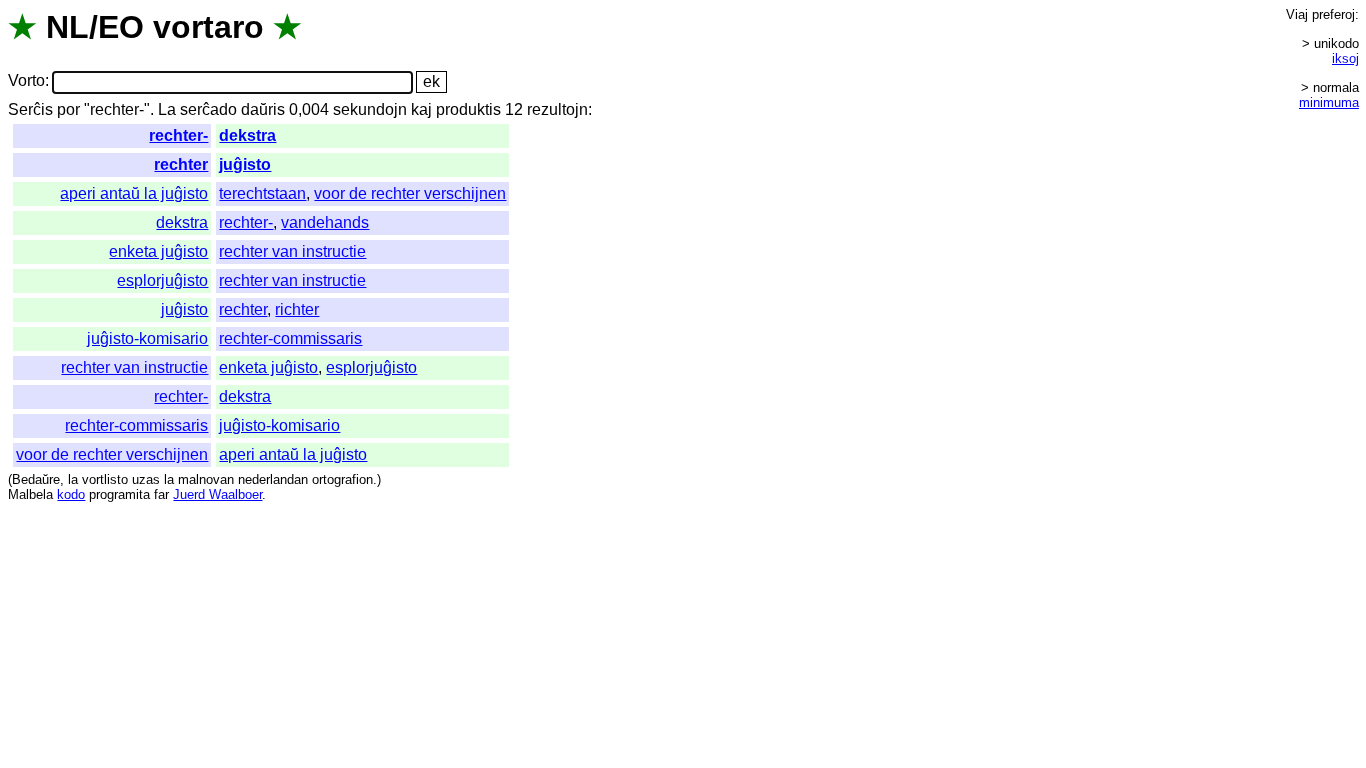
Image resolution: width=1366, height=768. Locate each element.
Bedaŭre (36, 479)
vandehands (325, 222)
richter (297, 309)
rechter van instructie (292, 251)
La (167, 109)
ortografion (342, 479)
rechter (181, 164)
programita (119, 494)
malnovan (206, 479)
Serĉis (30, 109)
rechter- (178, 135)
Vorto (26, 81)
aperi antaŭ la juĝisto (134, 193)
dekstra (247, 135)
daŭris (263, 109)
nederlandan (273, 479)
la (73, 479)
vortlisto (105, 479)
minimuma (1329, 102)
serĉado (208, 109)
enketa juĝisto (158, 251)
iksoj (1345, 58)
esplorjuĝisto (162, 280)
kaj (421, 109)
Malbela (30, 494)
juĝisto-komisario (147, 338)
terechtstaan (262, 193)
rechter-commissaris (290, 338)
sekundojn (370, 109)
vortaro (208, 27)
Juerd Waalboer (217, 494)
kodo (71, 494)
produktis (468, 109)
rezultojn (557, 109)
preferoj (1333, 14)
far (161, 494)
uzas (146, 479)
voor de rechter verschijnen (410, 193)
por (68, 109)
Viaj (1297, 14)
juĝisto (245, 164)
